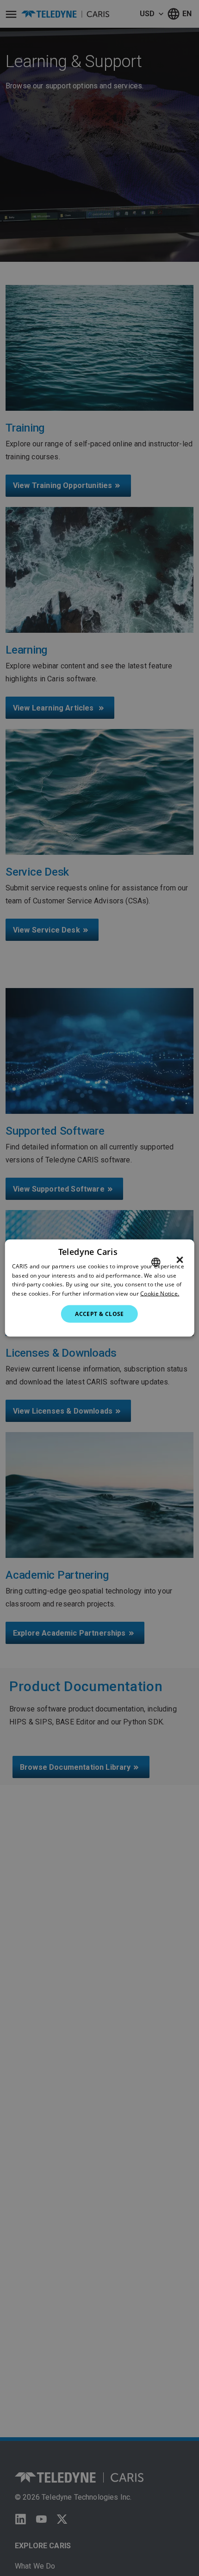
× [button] (180, 1260)
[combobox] (155, 1262)
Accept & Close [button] (99, 1314)
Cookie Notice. (160, 1294)
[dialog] (100, 1288)
